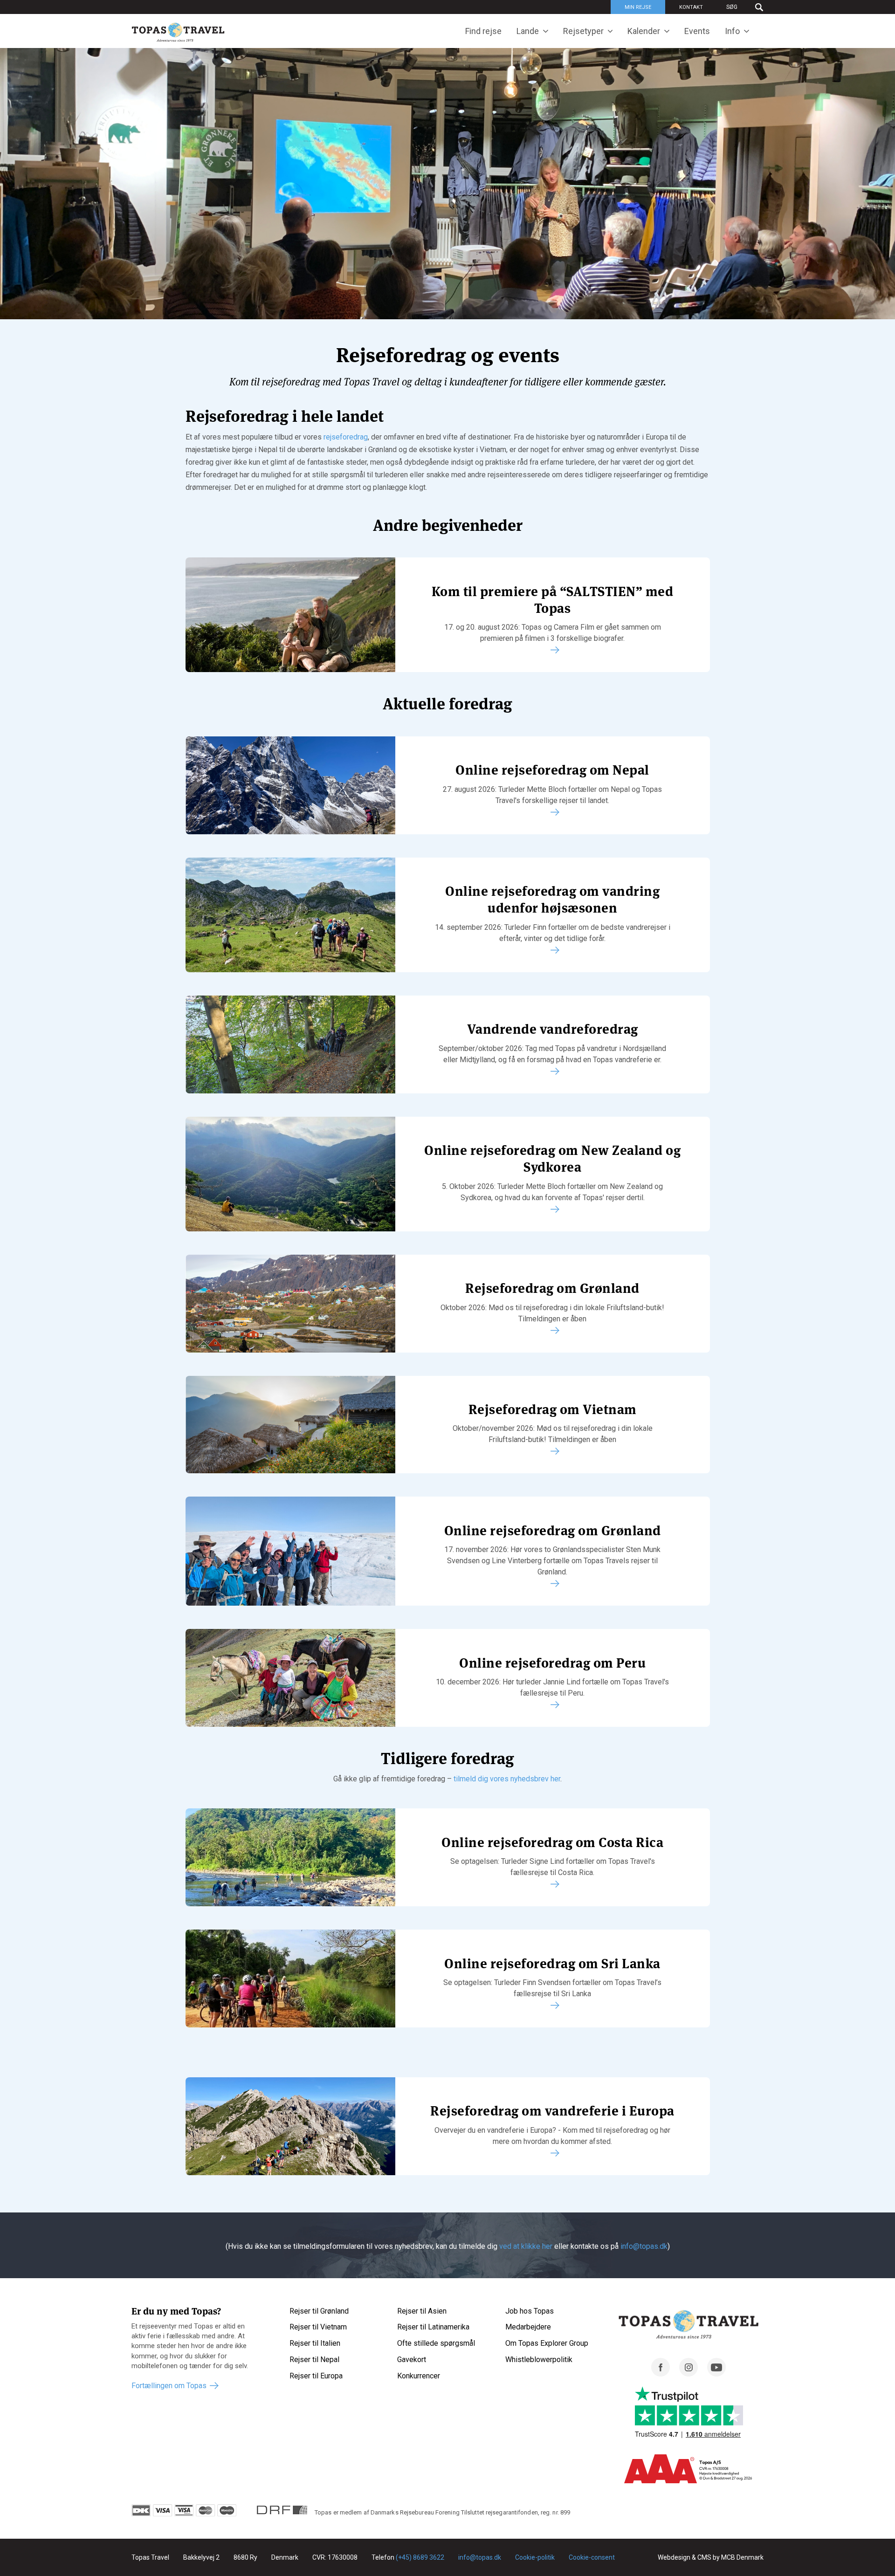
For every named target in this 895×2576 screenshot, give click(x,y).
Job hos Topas (530, 2311)
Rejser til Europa (316, 2376)
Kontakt (691, 7)
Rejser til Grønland (319, 2311)
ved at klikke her (526, 2246)
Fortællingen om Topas (169, 2386)
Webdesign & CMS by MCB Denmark (711, 2557)
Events (697, 31)
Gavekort (412, 2360)
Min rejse (638, 7)
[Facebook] (661, 2374)
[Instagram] (688, 2374)
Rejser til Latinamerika (433, 2327)
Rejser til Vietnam (318, 2327)
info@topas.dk (644, 2246)
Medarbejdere (528, 2327)
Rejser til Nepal (314, 2360)
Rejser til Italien (315, 2343)
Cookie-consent (592, 2557)
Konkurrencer (419, 2376)
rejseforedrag (346, 437)
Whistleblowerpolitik (539, 2360)
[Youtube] (716, 2374)
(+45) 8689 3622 (420, 2557)
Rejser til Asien (422, 2311)
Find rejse (483, 31)
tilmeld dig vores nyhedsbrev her (507, 1779)
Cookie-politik (535, 2557)
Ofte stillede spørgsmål (436, 2343)
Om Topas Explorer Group (547, 2343)
